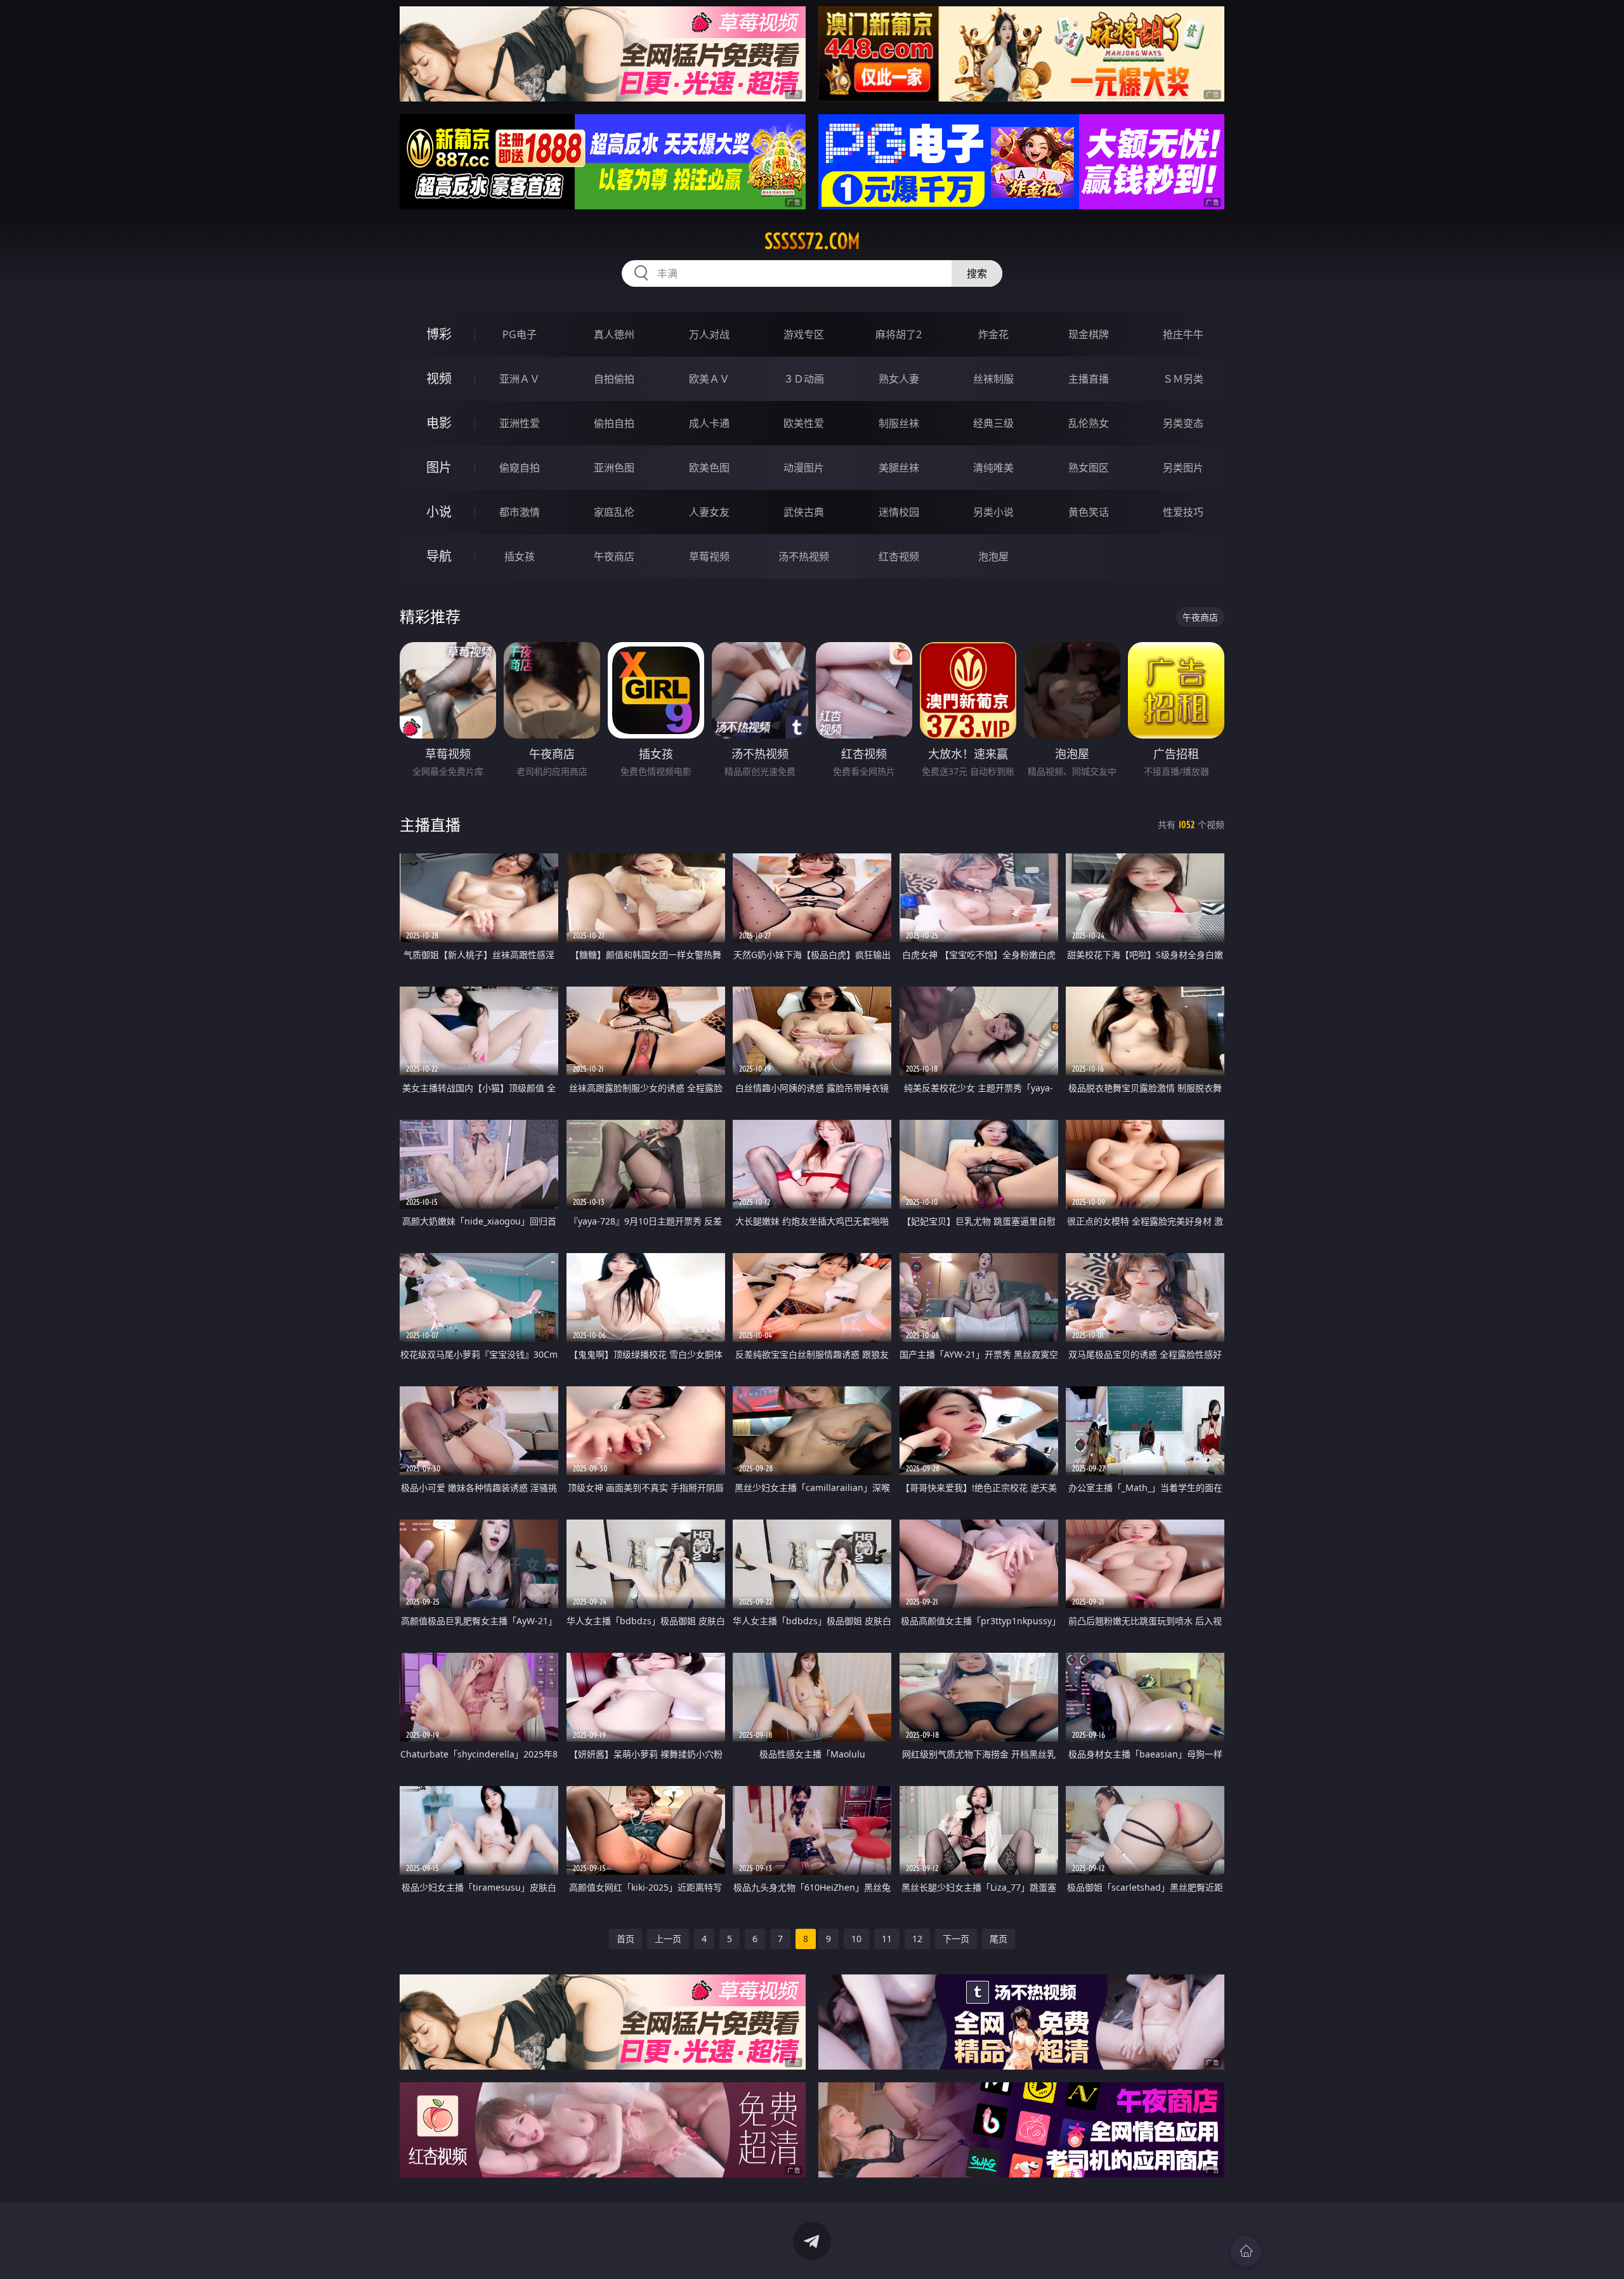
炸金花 (993, 334)
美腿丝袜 (899, 468)
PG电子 (520, 334)
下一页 (956, 1939)
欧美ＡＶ (709, 379)
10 (856, 1939)
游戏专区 (804, 334)
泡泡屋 (993, 556)
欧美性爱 (804, 423)
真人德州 (614, 334)
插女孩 (520, 556)
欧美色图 (709, 468)
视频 (439, 378)
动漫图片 (804, 468)
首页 (625, 1939)
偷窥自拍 (520, 468)
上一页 (668, 1939)
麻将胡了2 (899, 334)
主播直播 (1089, 379)
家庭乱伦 (614, 512)
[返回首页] (1246, 2251)
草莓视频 (709, 556)
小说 (439, 512)
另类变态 (1183, 423)
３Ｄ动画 (804, 379)
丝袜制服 (993, 379)
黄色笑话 (1089, 512)
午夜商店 (614, 556)
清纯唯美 (993, 468)
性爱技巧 (1183, 512)
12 (917, 1939)
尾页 (999, 1939)
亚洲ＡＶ (520, 379)
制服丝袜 (899, 423)
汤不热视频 (804, 556)
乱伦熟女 (1089, 423)
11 (887, 1939)
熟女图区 (1089, 468)
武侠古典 (804, 512)
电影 (439, 423)
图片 (439, 467)
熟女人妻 (899, 379)
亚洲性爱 (520, 423)
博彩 (439, 334)
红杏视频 (899, 556)
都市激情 (520, 512)
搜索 (977, 273)
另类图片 (1183, 468)
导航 (439, 556)
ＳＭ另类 (1183, 379)
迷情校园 (899, 512)
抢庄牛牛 (1183, 334)
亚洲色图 (614, 468)
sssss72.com (812, 241)
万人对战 (709, 334)
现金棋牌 (1089, 334)
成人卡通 (709, 423)
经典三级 (993, 423)
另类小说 (993, 512)
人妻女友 (709, 512)
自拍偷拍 (614, 379)
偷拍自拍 (614, 423)
